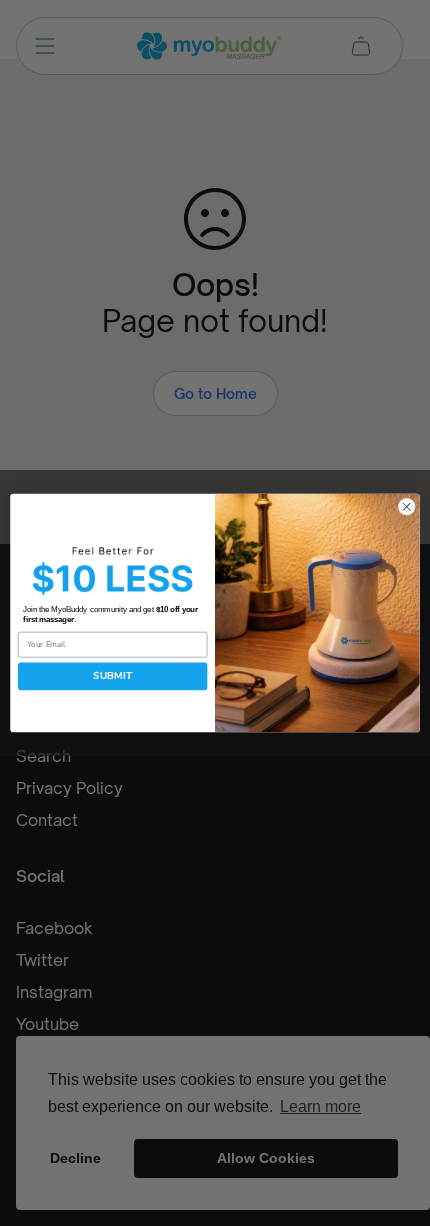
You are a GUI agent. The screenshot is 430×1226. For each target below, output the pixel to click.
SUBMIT (112, 676)
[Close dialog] (407, 507)
